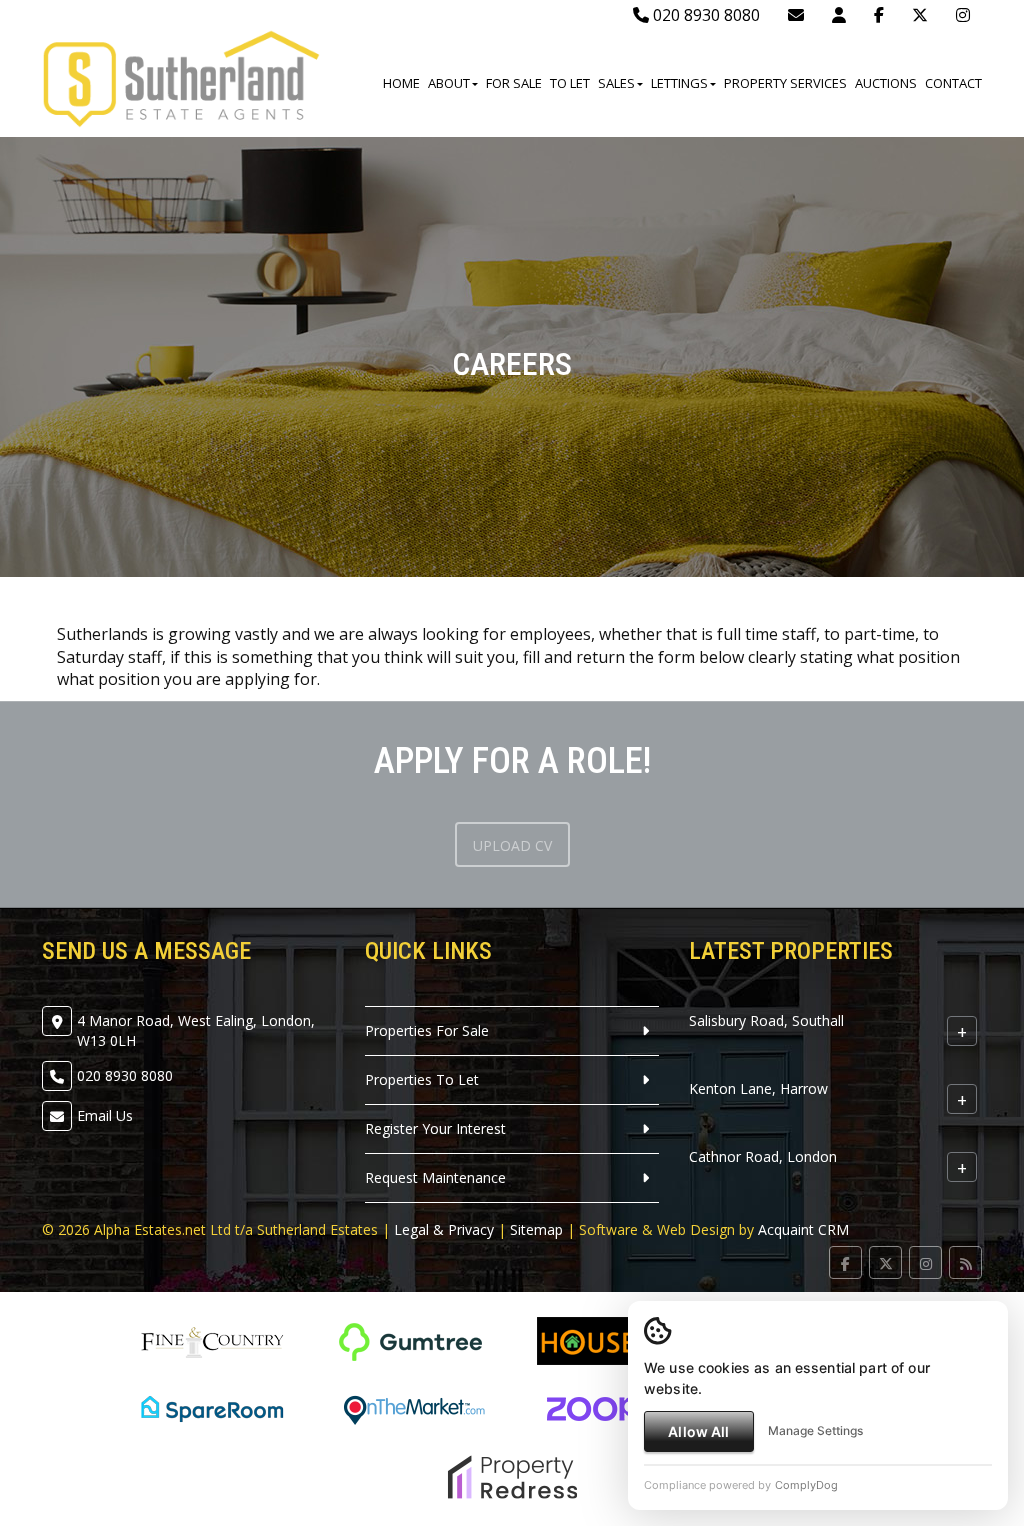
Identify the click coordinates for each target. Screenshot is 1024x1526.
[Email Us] (796, 15)
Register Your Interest (435, 1128)
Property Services (785, 83)
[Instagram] (963, 15)
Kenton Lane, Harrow (758, 1088)
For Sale (514, 83)
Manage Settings (815, 1430)
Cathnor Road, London (763, 1156)
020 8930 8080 (704, 15)
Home (401, 83)
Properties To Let (422, 1079)
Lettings (679, 83)
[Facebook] (879, 15)
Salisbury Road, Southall (766, 1020)
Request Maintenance (435, 1177)
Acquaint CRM (803, 1229)
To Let (570, 83)
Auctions (886, 83)
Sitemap (536, 1229)
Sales (616, 83)
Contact (953, 83)
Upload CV (512, 845)
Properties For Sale (427, 1030)
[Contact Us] (839, 15)
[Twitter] (920, 15)
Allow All (698, 1431)
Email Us (105, 1115)
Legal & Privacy (444, 1229)
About (449, 83)
